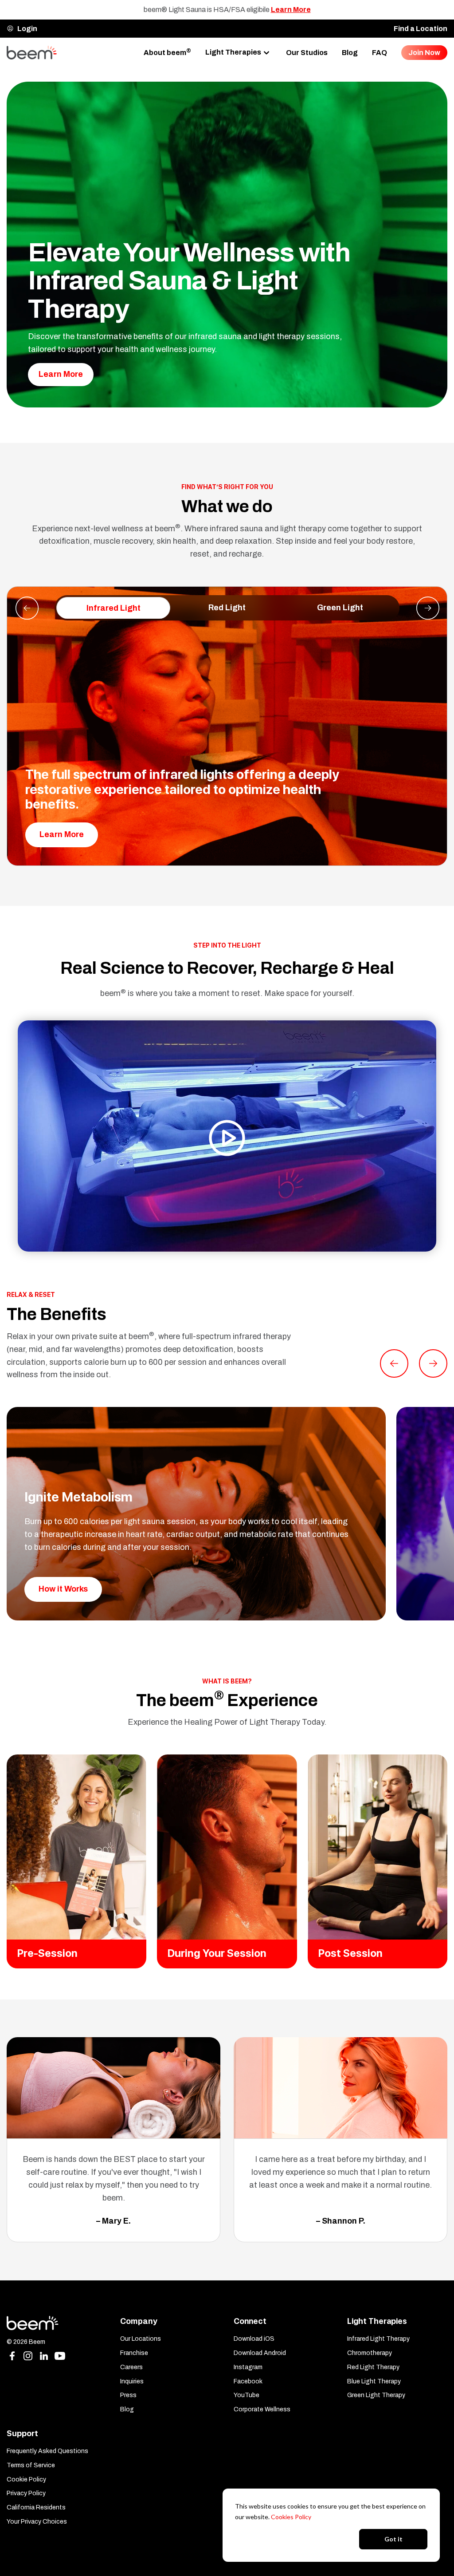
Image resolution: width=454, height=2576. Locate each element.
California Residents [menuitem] (36, 2507)
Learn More (291, 10)
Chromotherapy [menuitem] (370, 2353)
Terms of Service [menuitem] (31, 2465)
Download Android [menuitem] (260, 2353)
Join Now (424, 53)
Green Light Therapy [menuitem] (376, 2395)
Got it (393, 2539)
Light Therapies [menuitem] (233, 52)
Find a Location (421, 29)
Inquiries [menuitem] (132, 2381)
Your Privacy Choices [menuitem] (37, 2522)
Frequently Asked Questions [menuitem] (47, 2451)
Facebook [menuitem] (248, 2381)
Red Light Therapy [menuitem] (373, 2367)
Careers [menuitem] (131, 2367)
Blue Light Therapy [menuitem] (374, 2381)
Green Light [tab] (340, 608)
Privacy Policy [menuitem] (26, 2493)
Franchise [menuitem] (134, 2353)
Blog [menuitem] (350, 53)
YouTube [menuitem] (247, 2395)
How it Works (63, 1589)
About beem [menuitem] (167, 52)
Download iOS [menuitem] (254, 2339)
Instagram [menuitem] (248, 2367)
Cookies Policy (291, 2517)
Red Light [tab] (227, 608)
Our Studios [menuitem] (307, 53)
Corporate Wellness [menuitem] (262, 2409)
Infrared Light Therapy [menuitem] (378, 2339)
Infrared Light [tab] (113, 608)
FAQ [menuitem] (380, 53)
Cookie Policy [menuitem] (26, 2479)
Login (27, 29)
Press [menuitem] (128, 2395)
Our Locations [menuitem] (141, 2339)
